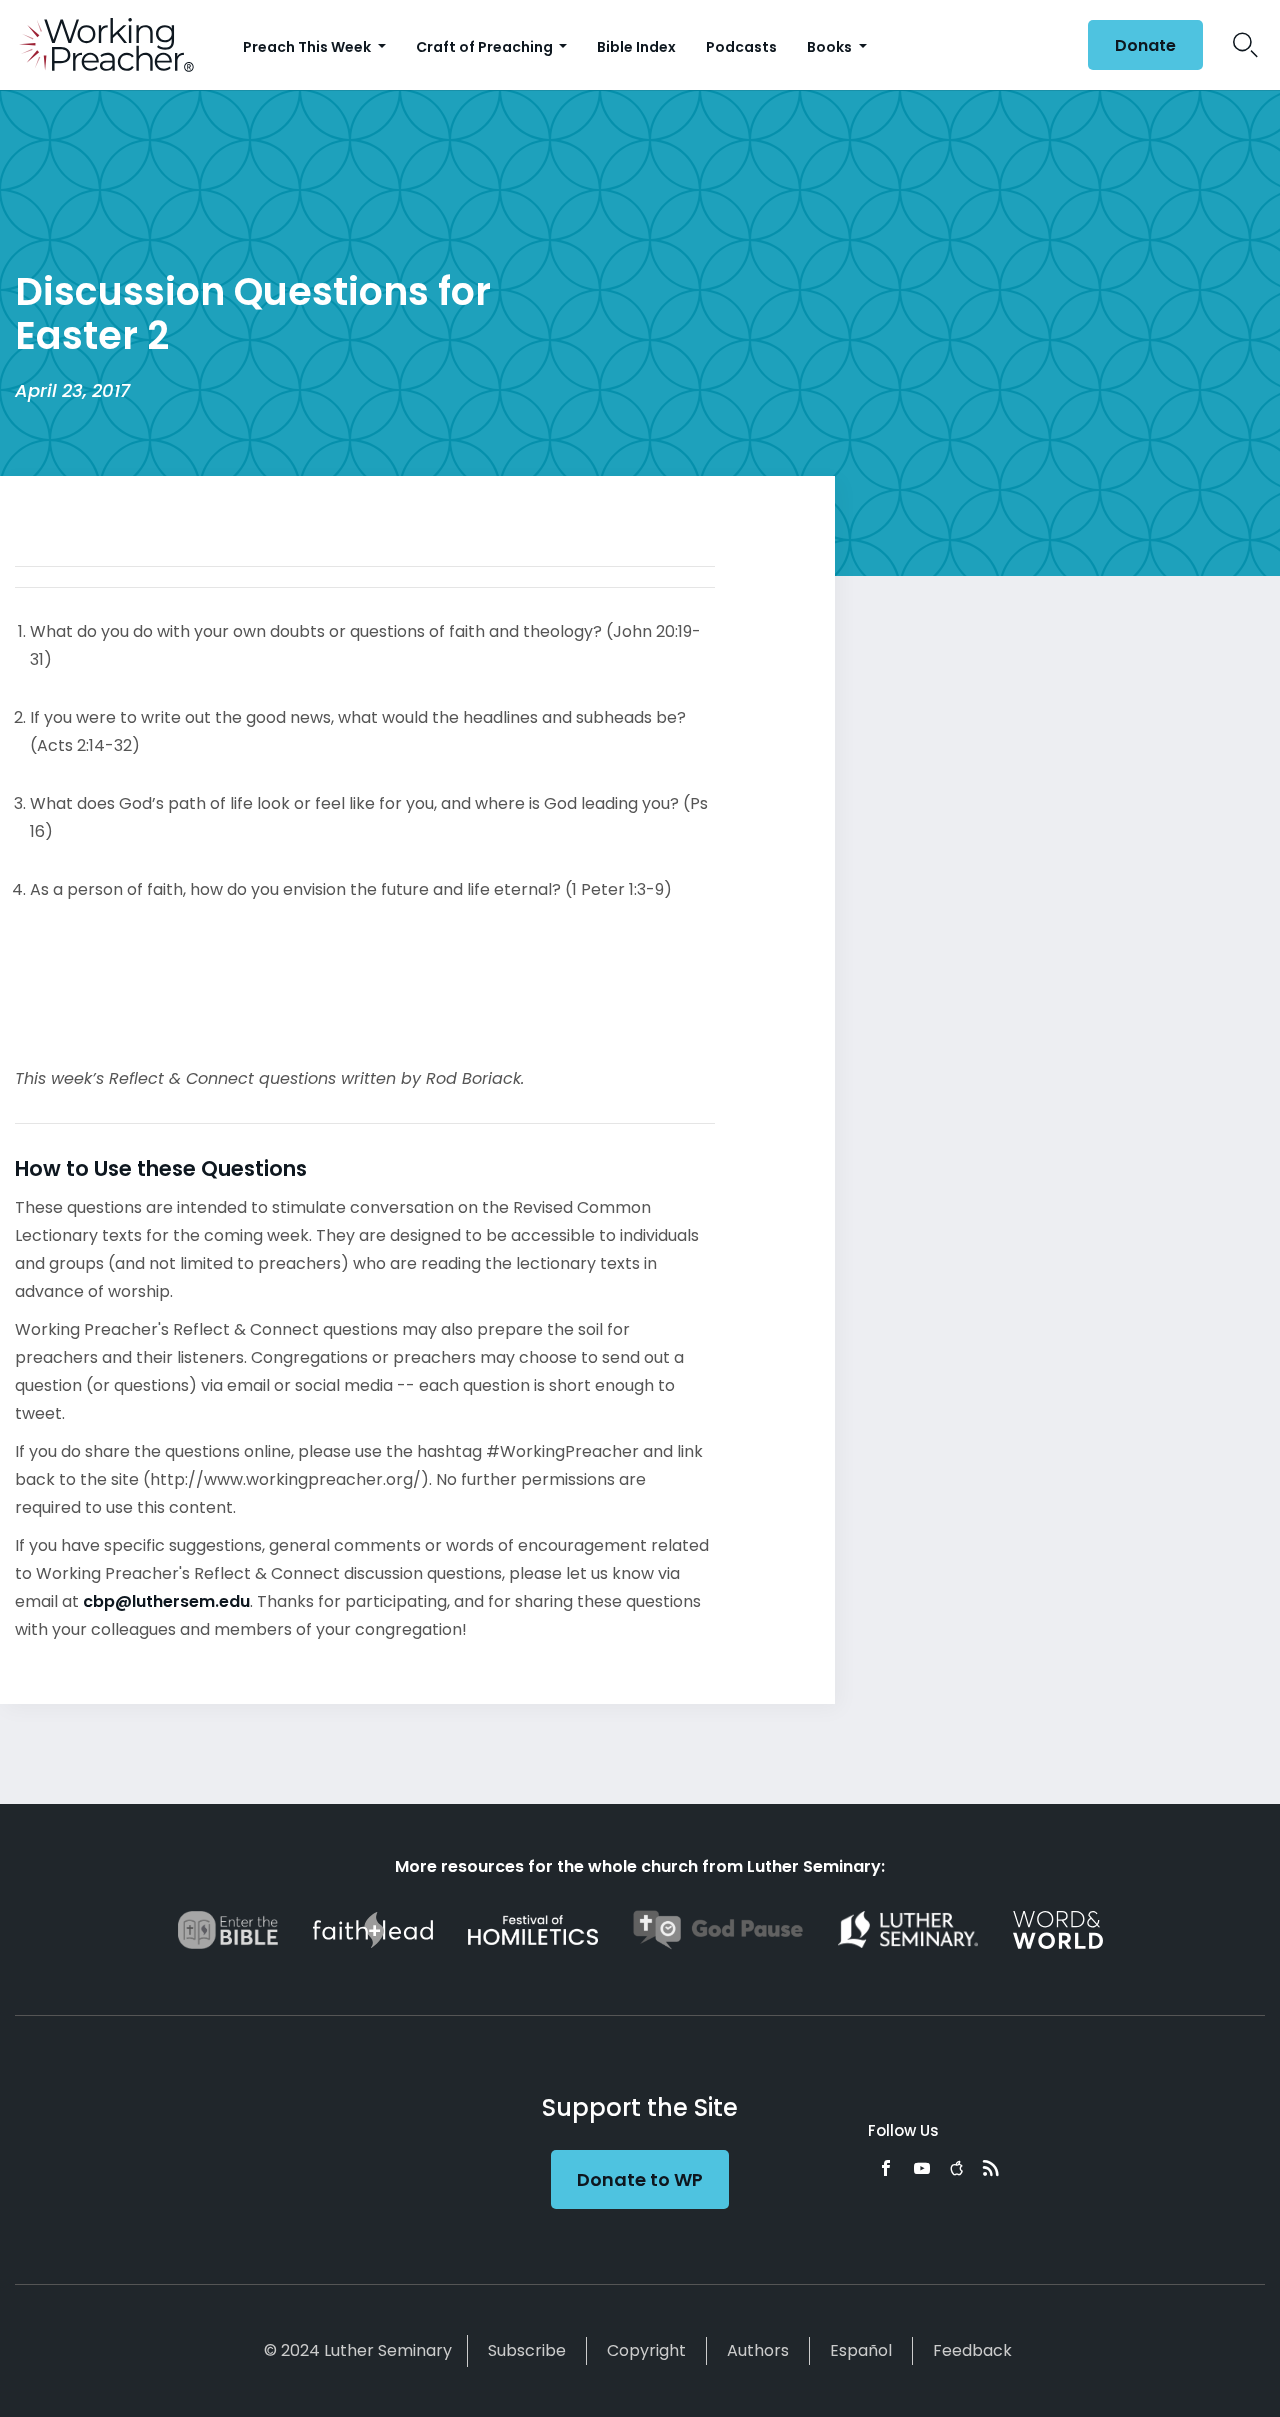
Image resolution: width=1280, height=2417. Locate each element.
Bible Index (636, 47)
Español (861, 2350)
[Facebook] (886, 2168)
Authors (758, 2350)
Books (831, 47)
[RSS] (991, 2168)
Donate (1145, 45)
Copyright (646, 2350)
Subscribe (527, 2350)
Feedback (972, 2350)
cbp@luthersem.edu (166, 1601)
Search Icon (1245, 45)
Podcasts (741, 47)
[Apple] (956, 2168)
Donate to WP (640, 2179)
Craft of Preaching (486, 47)
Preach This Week (308, 47)
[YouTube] (922, 2168)
